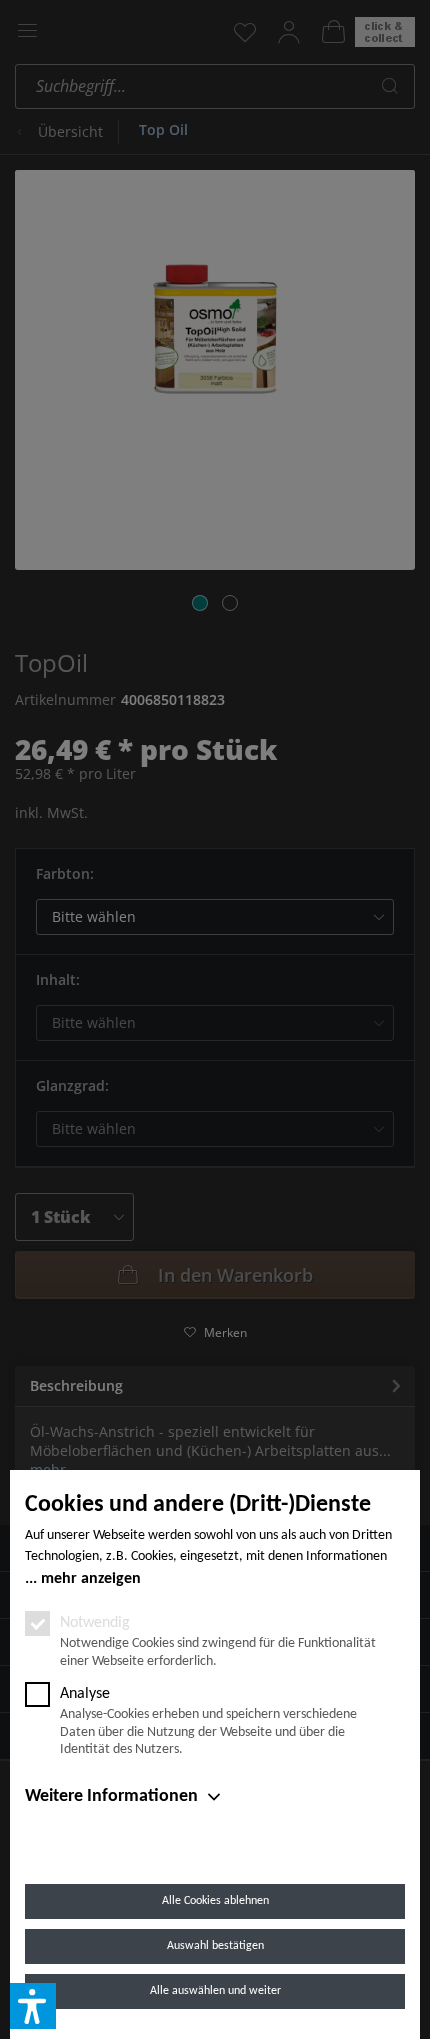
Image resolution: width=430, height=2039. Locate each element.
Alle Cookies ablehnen (215, 1901)
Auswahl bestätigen (215, 1946)
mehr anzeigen (91, 1579)
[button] (33, 2006)
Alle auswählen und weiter (215, 1991)
